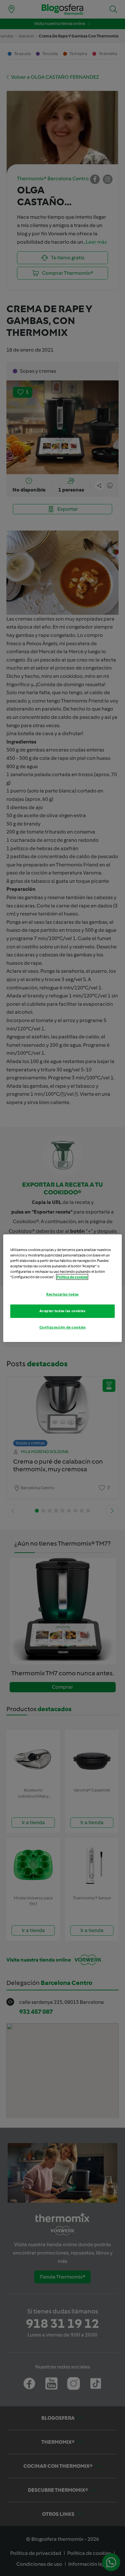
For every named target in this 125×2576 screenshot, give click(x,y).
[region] (63, 1288)
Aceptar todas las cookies (62, 1311)
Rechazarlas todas (63, 1294)
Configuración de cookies (63, 1327)
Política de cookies (72, 1277)
